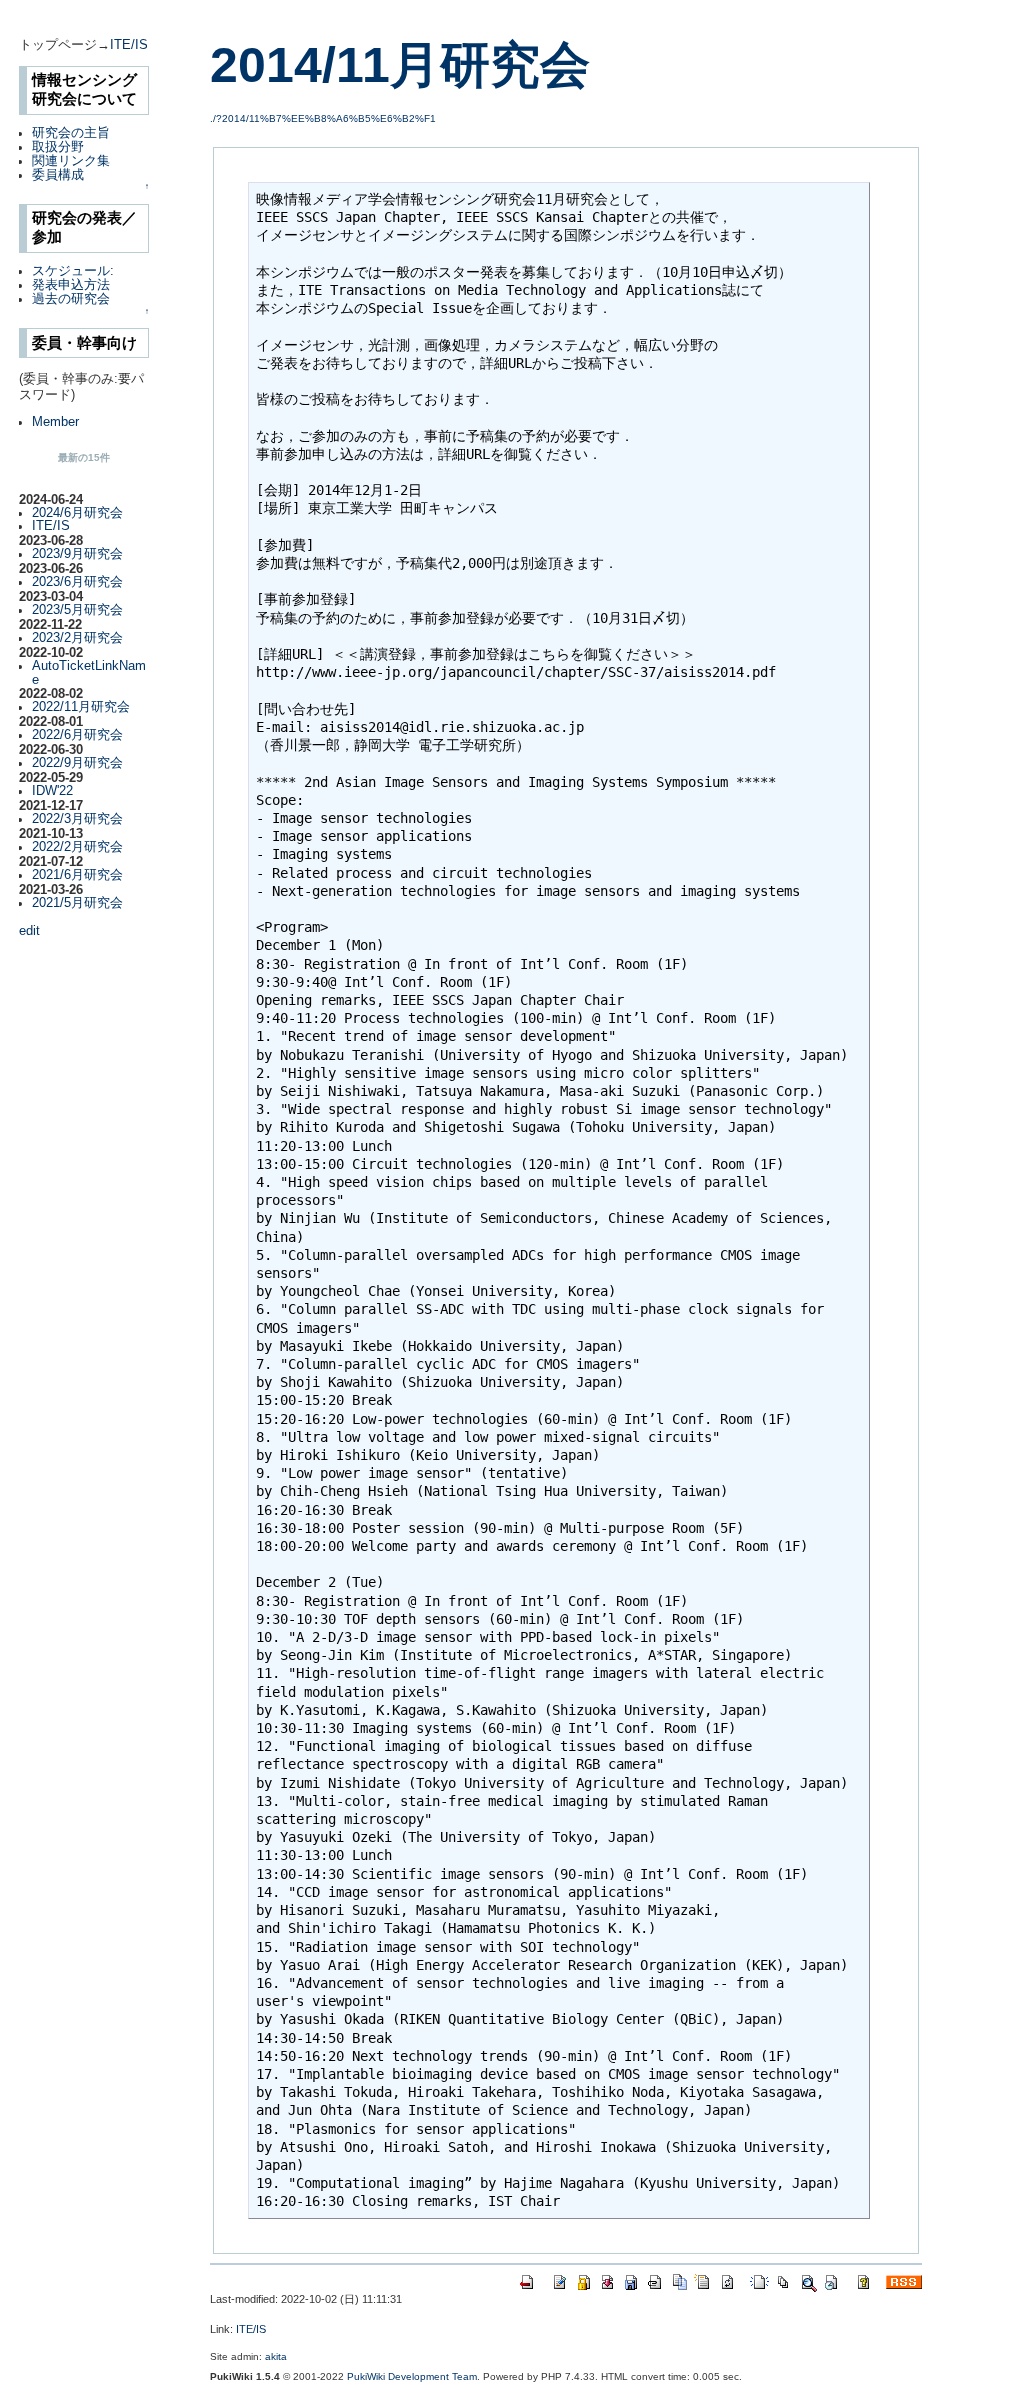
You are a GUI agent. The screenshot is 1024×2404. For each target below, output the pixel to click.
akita (276, 2356)
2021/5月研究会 (77, 903)
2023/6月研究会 (77, 582)
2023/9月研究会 (77, 554)
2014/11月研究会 (400, 65)
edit (29, 931)
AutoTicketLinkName (89, 673)
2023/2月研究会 (77, 638)
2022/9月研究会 (77, 763)
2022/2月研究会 (77, 847)
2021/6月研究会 (77, 875)
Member (55, 422)
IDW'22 (52, 791)
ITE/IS (129, 45)
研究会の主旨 (71, 133)
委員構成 (58, 175)
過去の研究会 (71, 299)
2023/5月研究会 (77, 610)
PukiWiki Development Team (412, 2376)
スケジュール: (73, 271)
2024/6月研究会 (77, 513)
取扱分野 (58, 147)
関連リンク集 (71, 161)
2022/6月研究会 (77, 735)
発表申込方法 (71, 285)
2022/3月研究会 (77, 819)
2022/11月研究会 (81, 707)
